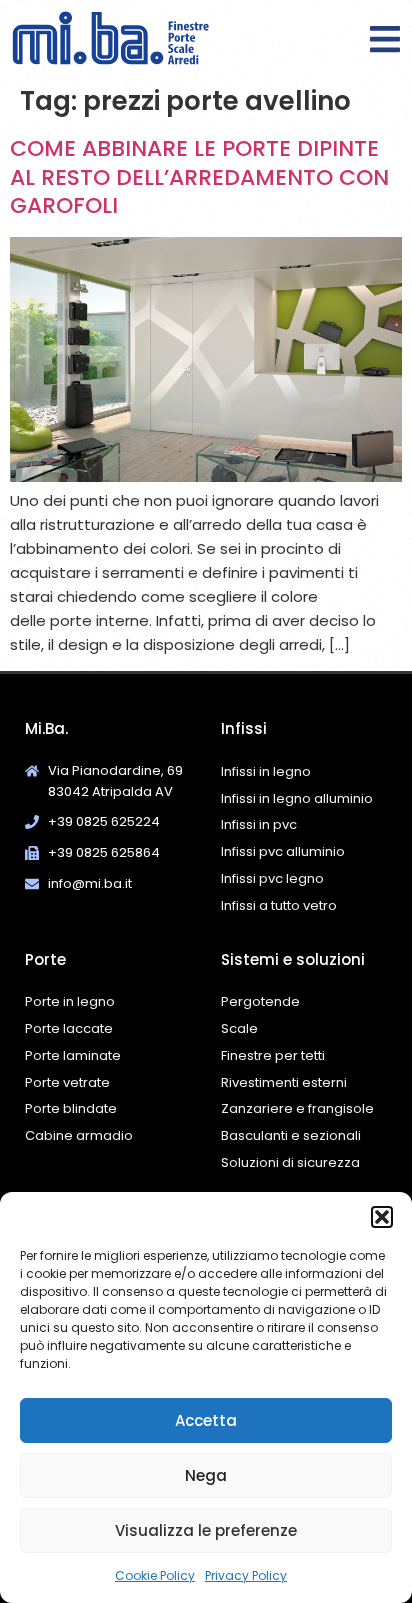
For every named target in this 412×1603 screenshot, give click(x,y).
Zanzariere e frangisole (297, 1108)
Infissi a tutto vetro (279, 905)
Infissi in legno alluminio (297, 798)
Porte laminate (73, 1055)
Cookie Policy (155, 1575)
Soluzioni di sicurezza (290, 1162)
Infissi (244, 728)
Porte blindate (71, 1108)
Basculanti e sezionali (291, 1135)
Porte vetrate (67, 1082)
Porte (45, 959)
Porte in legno (70, 1001)
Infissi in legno (266, 771)
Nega (206, 1475)
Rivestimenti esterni (284, 1082)
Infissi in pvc (259, 824)
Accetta (206, 1420)
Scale (239, 1028)
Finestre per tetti (273, 1055)
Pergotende (260, 1001)
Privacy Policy (246, 1575)
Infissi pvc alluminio (283, 851)
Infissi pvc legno (272, 878)
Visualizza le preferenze (206, 1530)
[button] (382, 1217)
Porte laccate (69, 1028)
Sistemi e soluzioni (293, 959)
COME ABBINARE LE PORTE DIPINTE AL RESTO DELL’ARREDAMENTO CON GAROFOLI (199, 177)
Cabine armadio (79, 1135)
